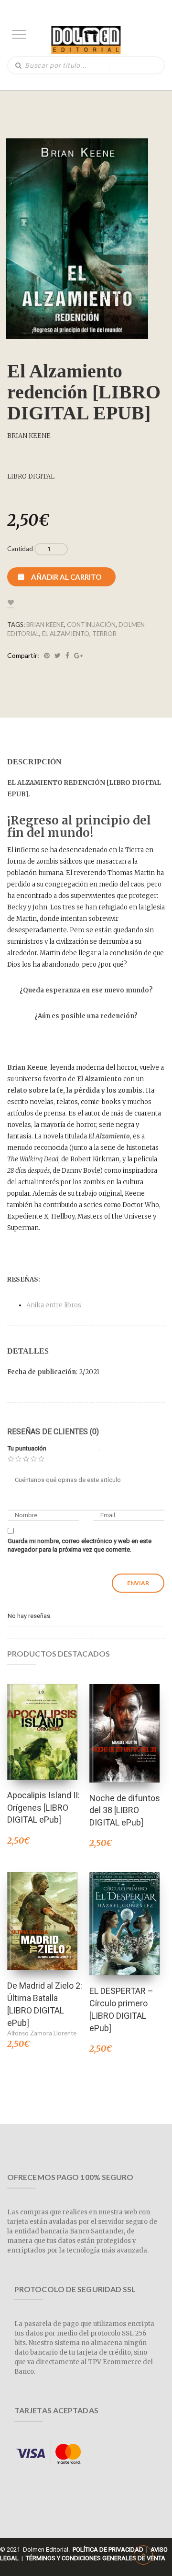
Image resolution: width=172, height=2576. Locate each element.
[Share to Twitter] (58, 656)
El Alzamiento (66, 634)
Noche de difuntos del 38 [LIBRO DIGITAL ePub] (125, 1810)
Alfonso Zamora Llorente (42, 2033)
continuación (91, 625)
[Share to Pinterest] (47, 656)
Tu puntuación (27, 1448)
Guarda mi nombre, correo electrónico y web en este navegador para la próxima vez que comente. (80, 1545)
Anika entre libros (54, 1305)
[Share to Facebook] (67, 656)
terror (104, 634)
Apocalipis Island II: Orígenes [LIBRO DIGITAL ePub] (43, 1807)
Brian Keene (45, 625)
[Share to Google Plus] (78, 656)
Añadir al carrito (66, 577)
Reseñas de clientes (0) (53, 1432)
